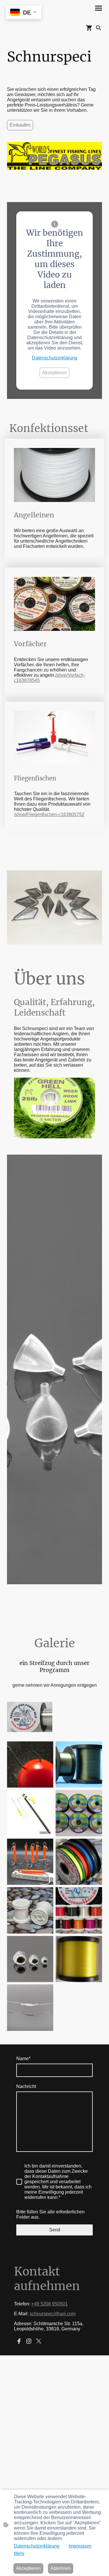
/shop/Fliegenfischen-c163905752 (49, 814)
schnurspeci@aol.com (53, 2314)
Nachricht (26, 2086)
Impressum (80, 2546)
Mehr (19, 2554)
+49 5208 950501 (50, 2304)
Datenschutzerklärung (55, 358)
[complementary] (24, 13)
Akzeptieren (54, 373)
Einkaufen (20, 125)
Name (23, 2059)
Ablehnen (61, 2568)
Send (55, 2230)
